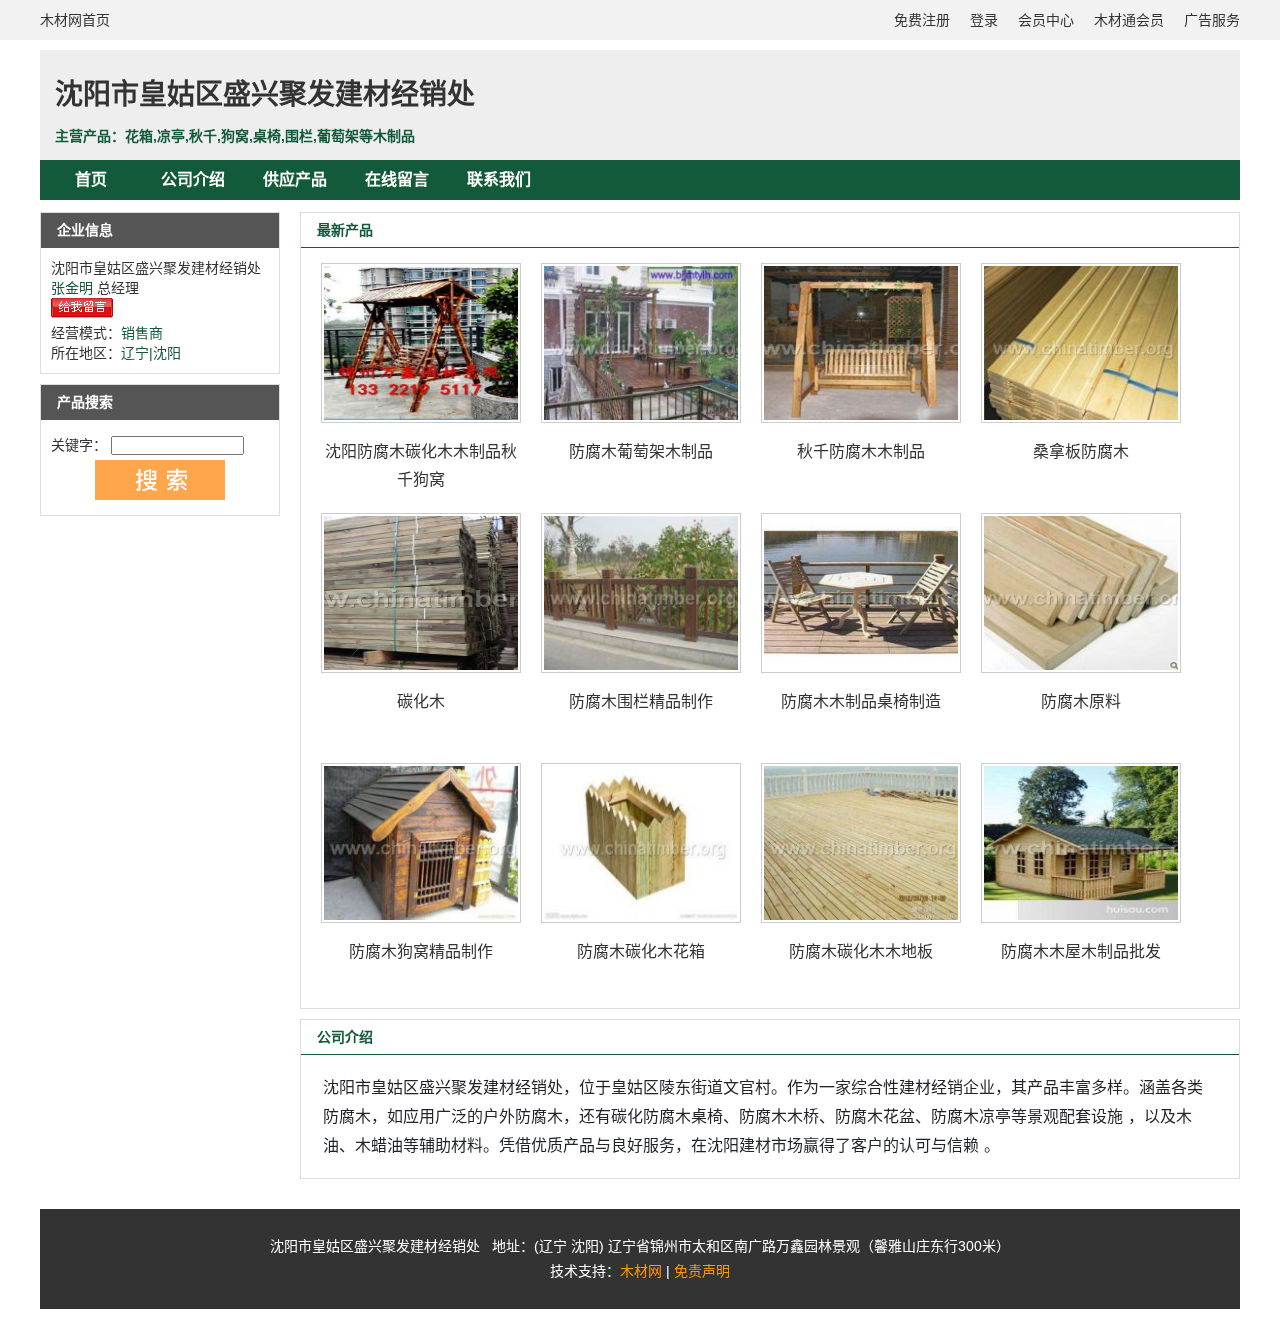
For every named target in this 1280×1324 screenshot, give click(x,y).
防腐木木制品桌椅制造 (861, 701)
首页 (91, 179)
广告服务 (1212, 20)
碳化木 (421, 701)
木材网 (641, 1271)
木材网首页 (75, 20)
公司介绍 (193, 179)
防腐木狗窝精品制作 (421, 951)
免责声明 (702, 1271)
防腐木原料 (1081, 701)
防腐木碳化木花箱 (641, 951)
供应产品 (295, 179)
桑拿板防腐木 (1081, 451)
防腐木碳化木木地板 (861, 951)
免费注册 (922, 20)
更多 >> (1179, 230)
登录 (984, 20)
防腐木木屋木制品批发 (1081, 951)
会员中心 (1046, 20)
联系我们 (499, 179)
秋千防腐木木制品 (861, 451)
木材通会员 (1129, 20)
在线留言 (397, 179)
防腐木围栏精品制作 (641, 701)
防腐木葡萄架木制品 (641, 451)
